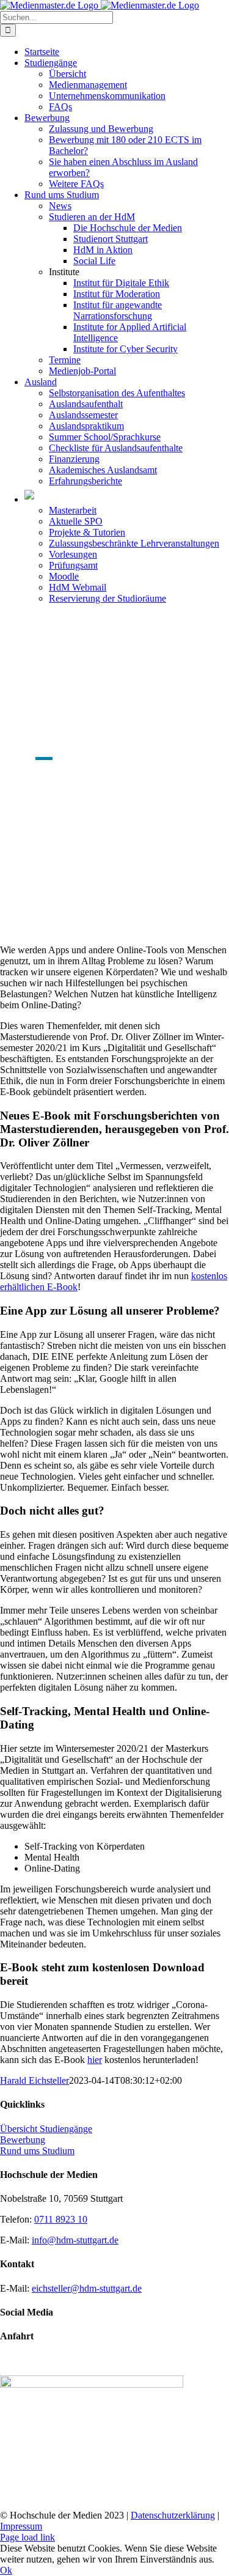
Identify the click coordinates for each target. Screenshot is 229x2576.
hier (95, 2060)
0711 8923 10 (61, 2219)
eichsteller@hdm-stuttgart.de (87, 2288)
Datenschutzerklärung (173, 2515)
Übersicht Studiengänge (46, 2129)
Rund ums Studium (37, 2151)
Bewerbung (23, 2140)
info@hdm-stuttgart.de (75, 2240)
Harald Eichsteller (35, 2080)
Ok (6, 2570)
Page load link (27, 2537)
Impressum (21, 2526)
